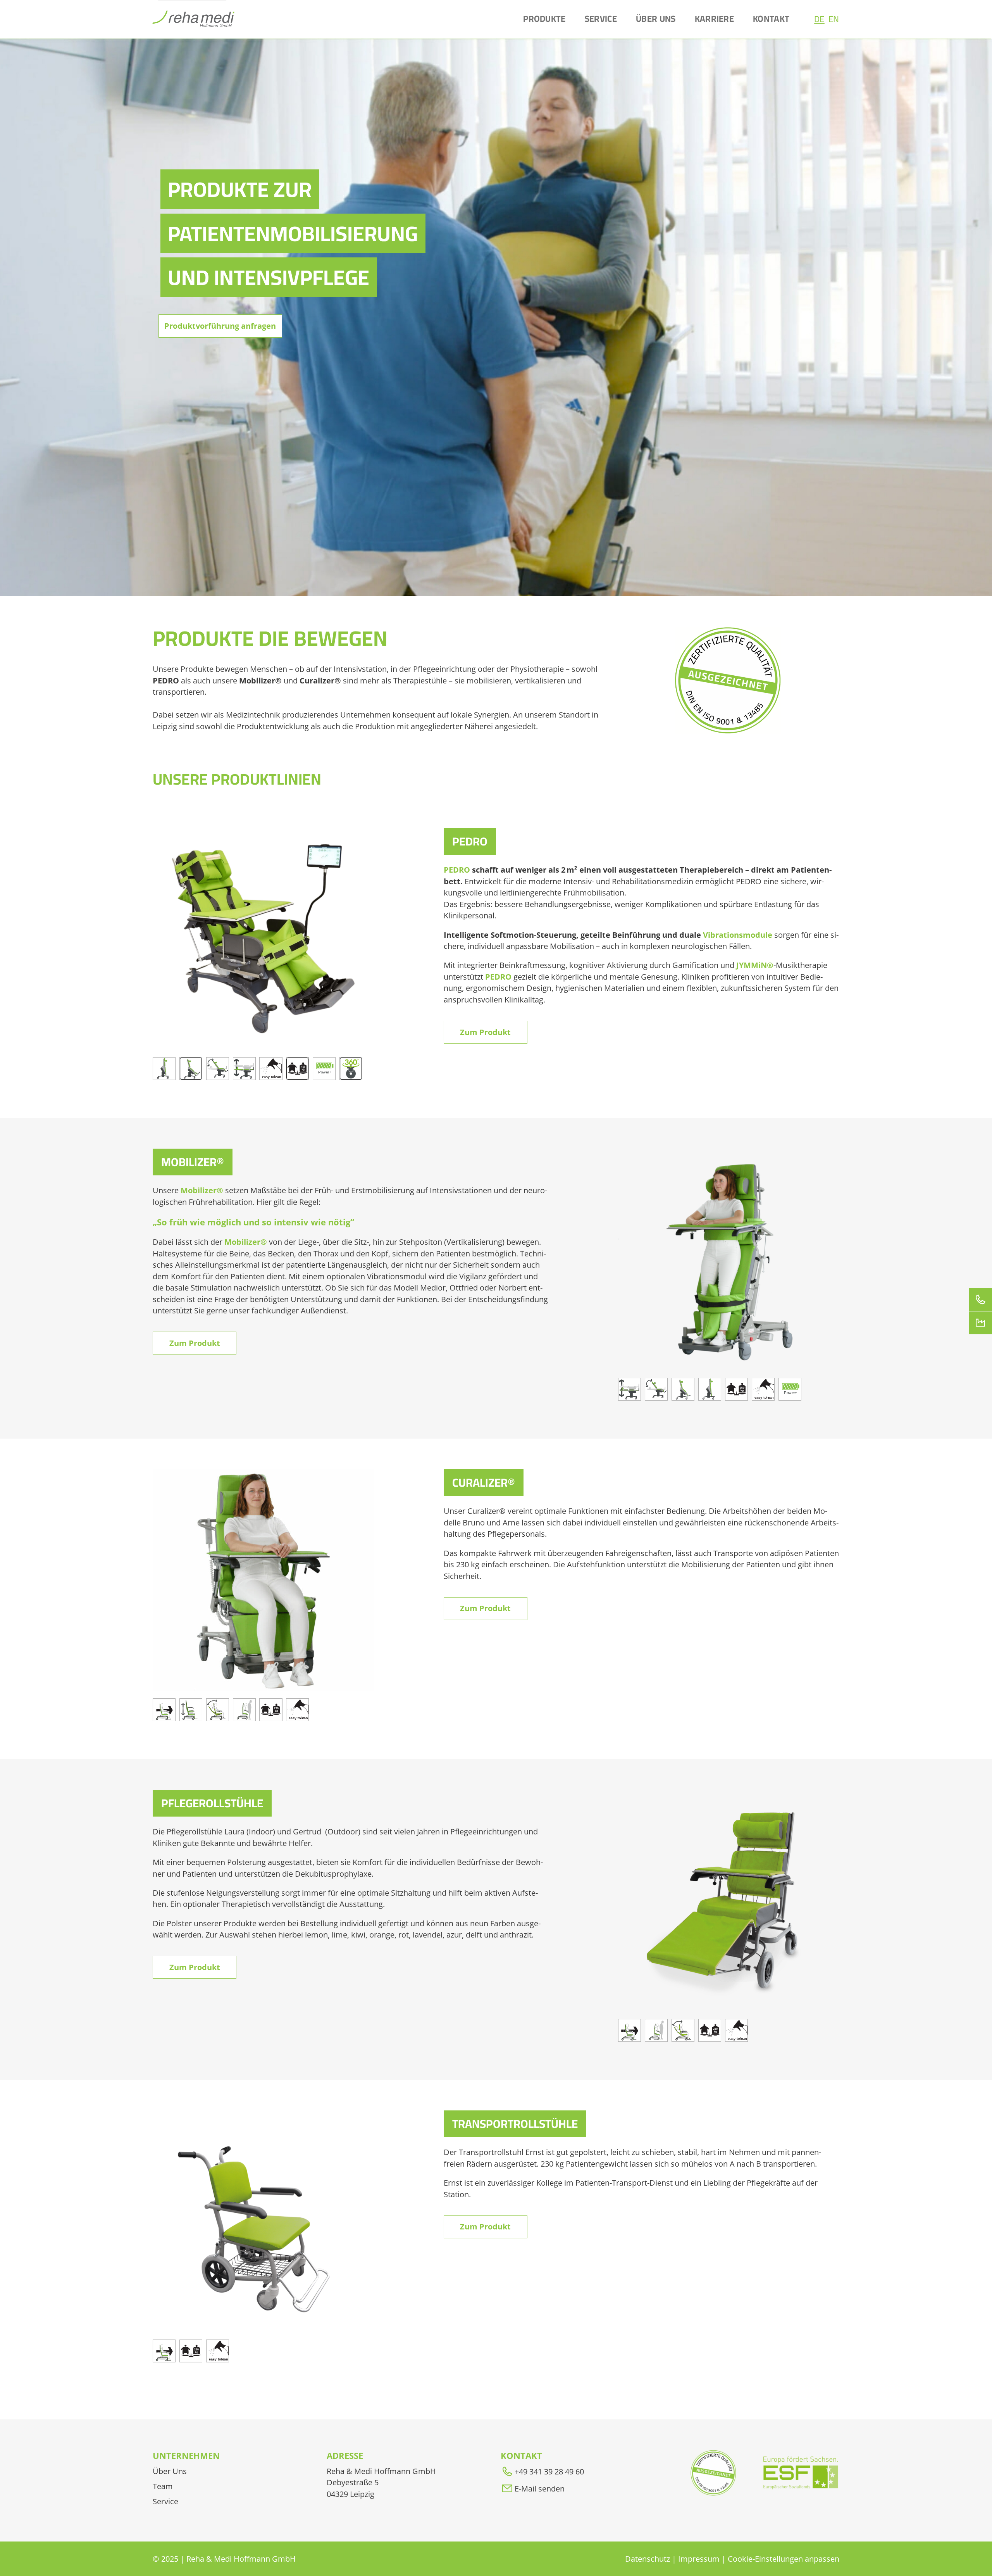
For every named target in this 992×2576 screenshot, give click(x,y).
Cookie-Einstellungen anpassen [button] (784, 2559)
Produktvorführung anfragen (220, 326)
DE (819, 19)
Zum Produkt (485, 1032)
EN (834, 19)
